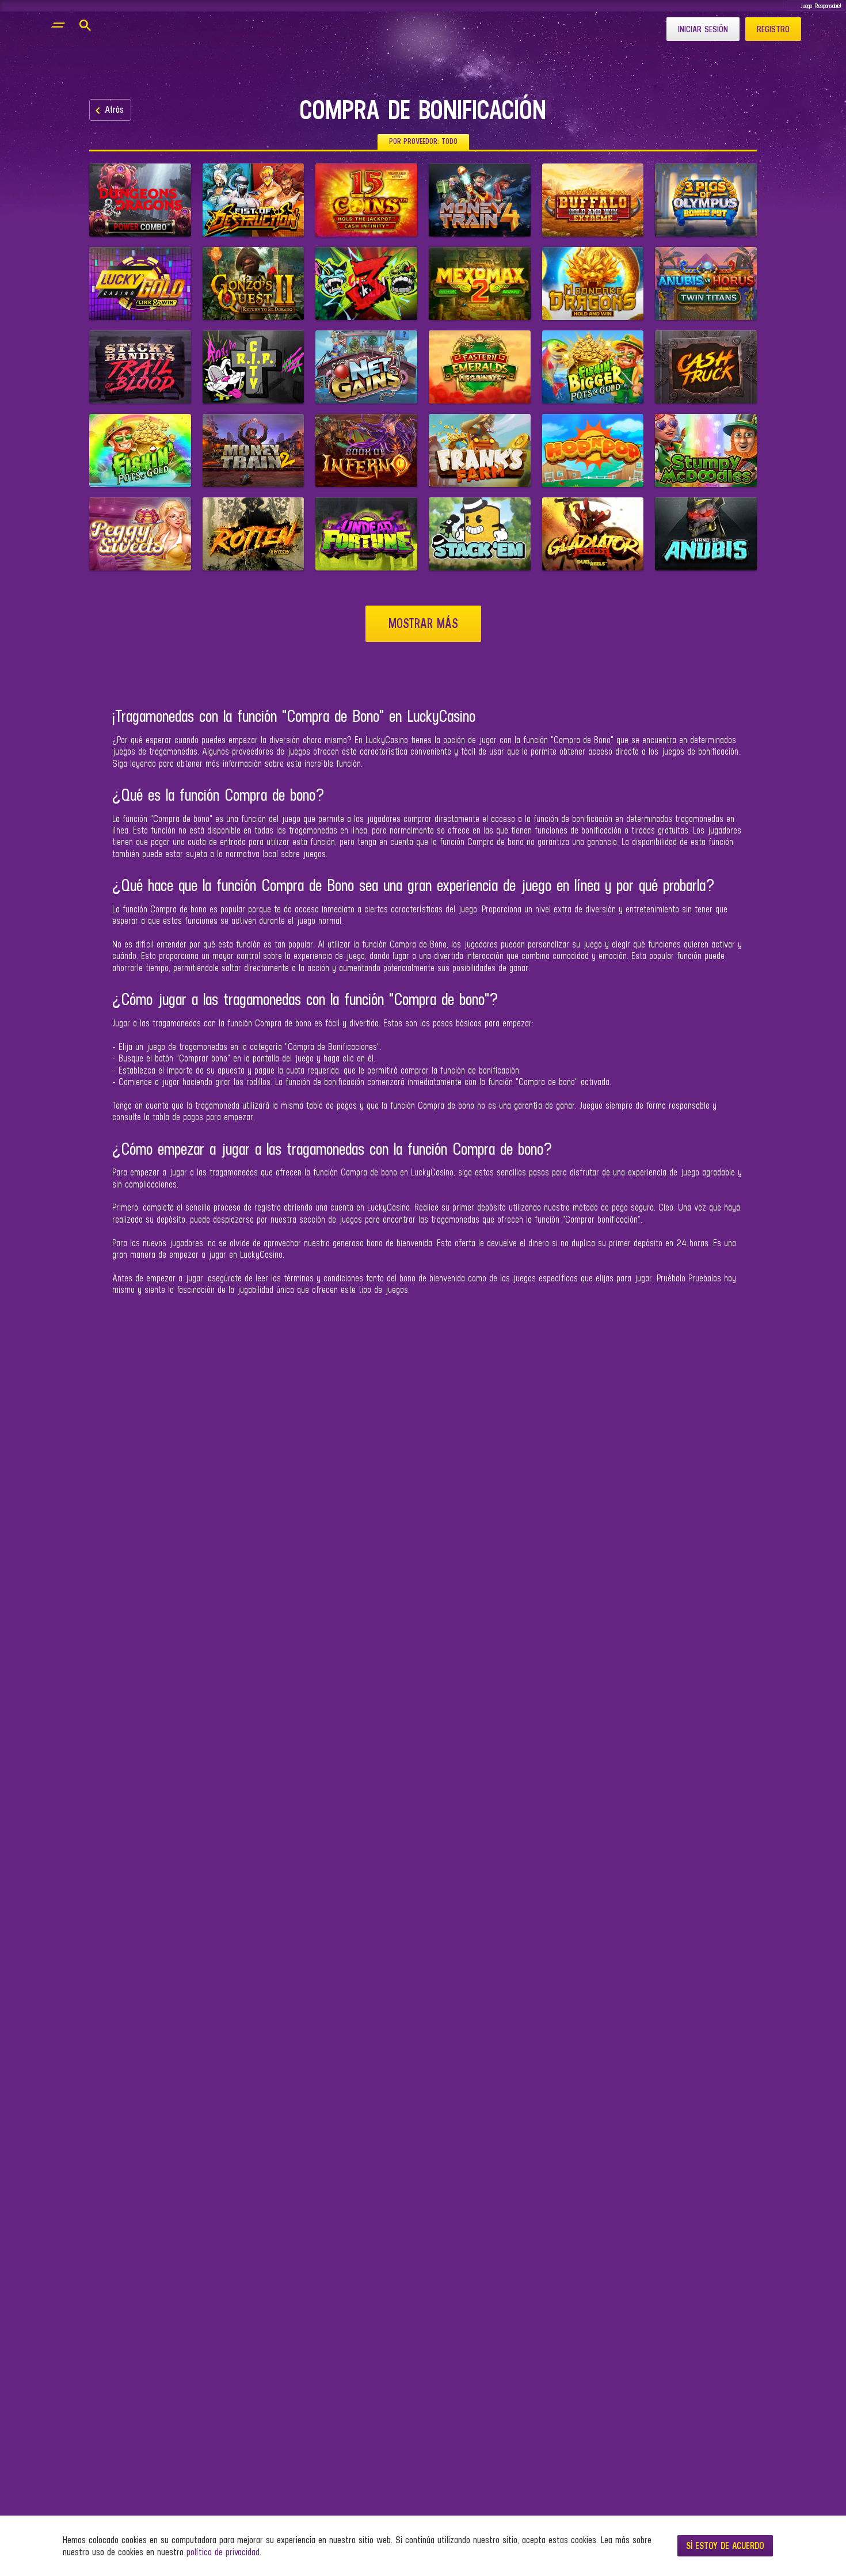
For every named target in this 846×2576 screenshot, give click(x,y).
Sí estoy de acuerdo (725, 2545)
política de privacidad (223, 2552)
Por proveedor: (423, 141)
